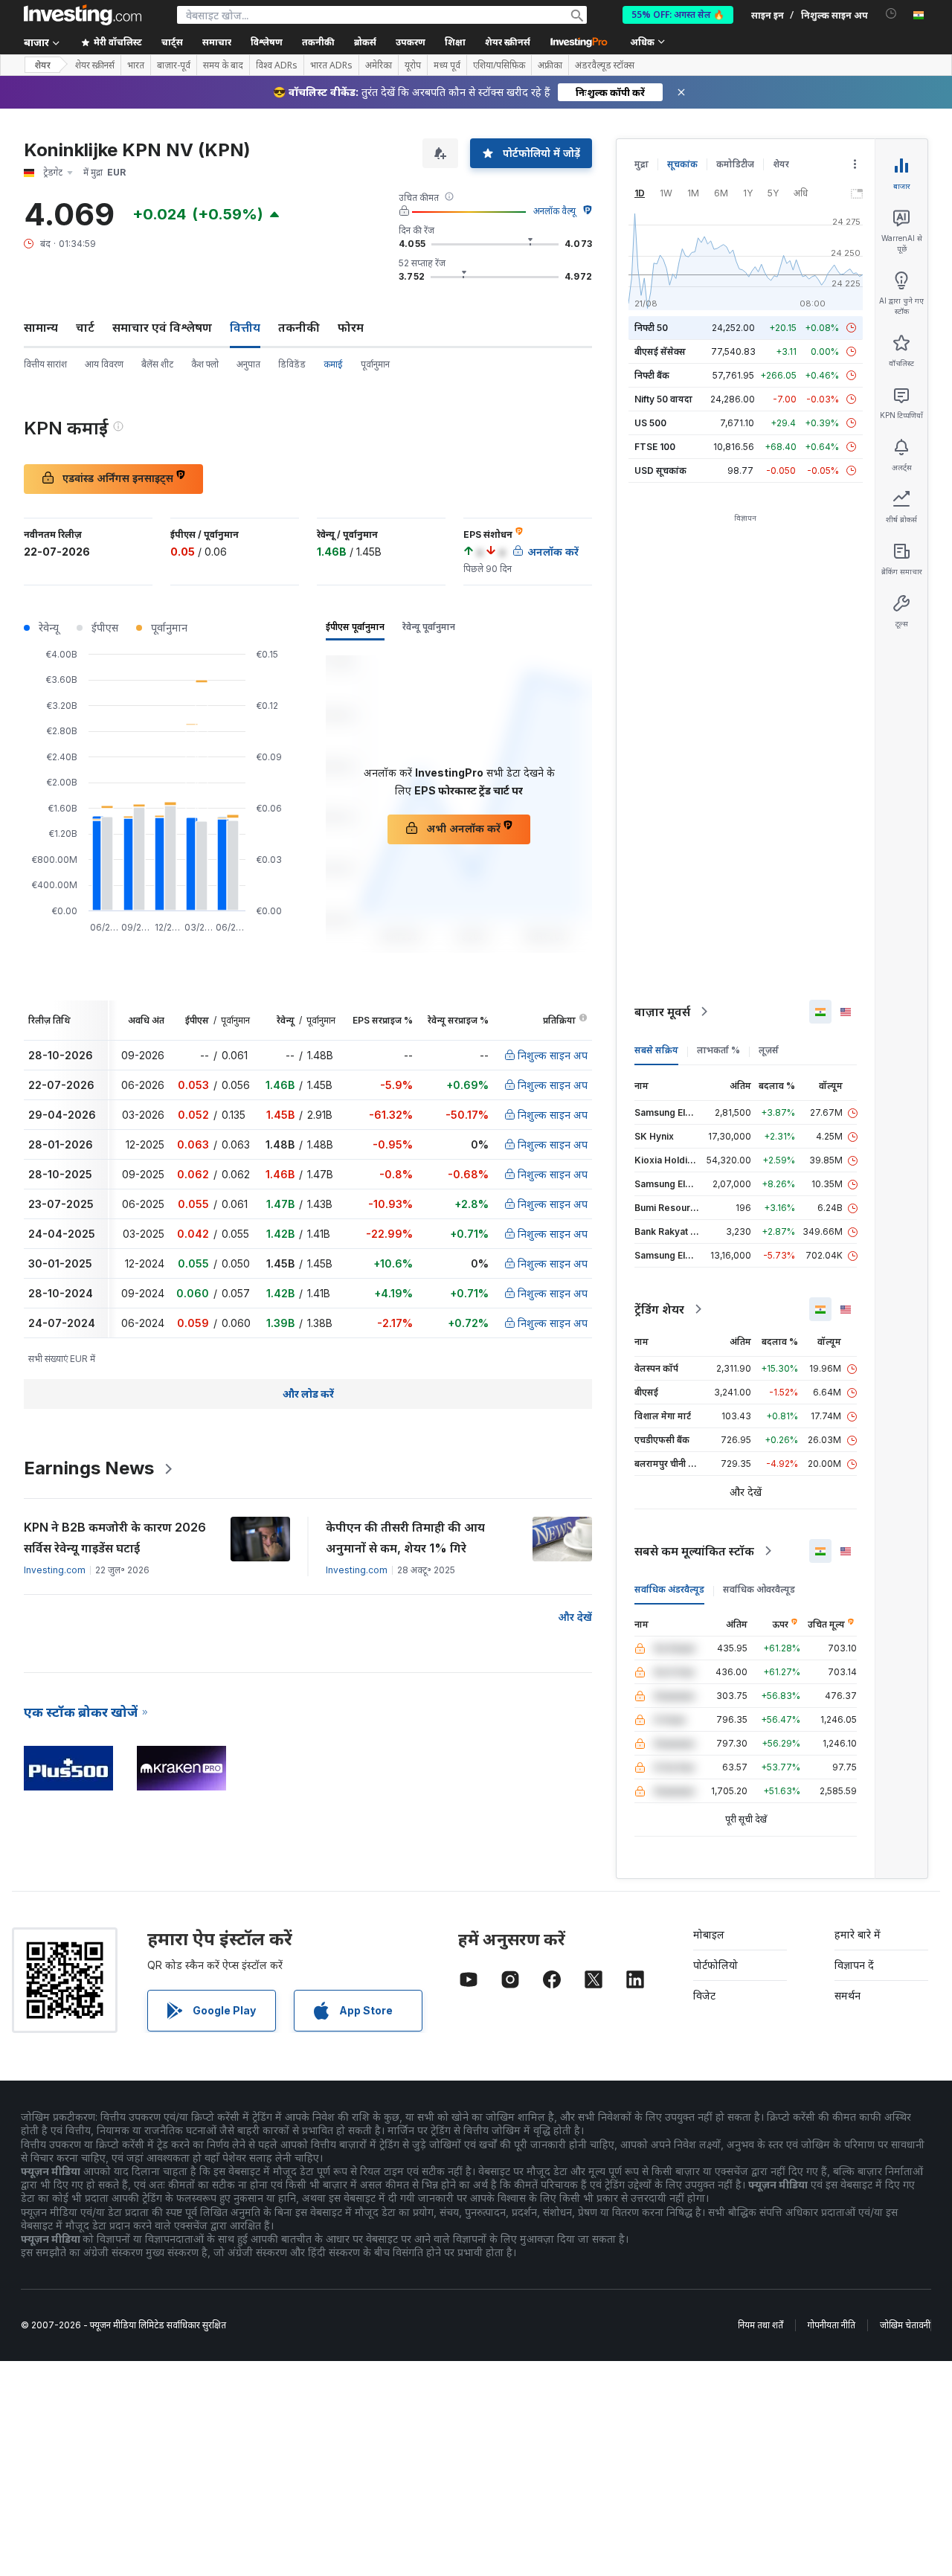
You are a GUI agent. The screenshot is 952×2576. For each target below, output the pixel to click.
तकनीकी (299, 327)
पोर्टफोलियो (715, 1965)
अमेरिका (379, 65)
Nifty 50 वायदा (663, 399)
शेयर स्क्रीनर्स (508, 42)
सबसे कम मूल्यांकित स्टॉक (694, 1551)
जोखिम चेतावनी (905, 2325)
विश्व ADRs (277, 65)
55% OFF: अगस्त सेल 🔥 (678, 15)
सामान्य (41, 327)
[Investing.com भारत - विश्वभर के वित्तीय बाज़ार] (83, 15)
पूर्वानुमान (375, 364)
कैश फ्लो (205, 364)
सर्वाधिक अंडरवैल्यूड (669, 1589)
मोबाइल (709, 1934)
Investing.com (55, 1570)
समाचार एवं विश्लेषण (162, 327)
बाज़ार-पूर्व (174, 65)
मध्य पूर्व (447, 65)
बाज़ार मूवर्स (662, 1012)
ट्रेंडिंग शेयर (659, 1309)
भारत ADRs (331, 65)
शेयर (42, 65)
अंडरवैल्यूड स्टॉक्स (605, 65)
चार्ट (85, 327)
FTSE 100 (655, 447)
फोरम (351, 327)
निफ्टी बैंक (652, 375)
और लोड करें (308, 1394)
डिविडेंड (292, 364)
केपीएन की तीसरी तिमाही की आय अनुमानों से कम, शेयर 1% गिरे (405, 1538)
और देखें (575, 1617)
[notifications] (891, 14)
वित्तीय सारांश (45, 364)
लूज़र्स (769, 1050)
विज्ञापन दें (854, 1965)
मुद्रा (641, 164)
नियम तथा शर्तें (760, 2325)
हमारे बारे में (858, 1934)
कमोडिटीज (735, 164)
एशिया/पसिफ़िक (499, 65)
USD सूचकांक (660, 470)
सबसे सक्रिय (656, 1050)
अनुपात (248, 364)
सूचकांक (682, 164)
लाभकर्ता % (718, 1050)
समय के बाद (223, 65)
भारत (136, 65)
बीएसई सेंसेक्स (660, 351)
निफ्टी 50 (651, 328)
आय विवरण (104, 364)
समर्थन (848, 1995)
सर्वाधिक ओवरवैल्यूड (759, 1589)
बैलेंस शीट (157, 364)
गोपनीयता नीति (832, 2325)
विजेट (704, 1995)
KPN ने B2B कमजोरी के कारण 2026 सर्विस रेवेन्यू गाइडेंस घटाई (115, 1538)
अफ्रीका (550, 65)
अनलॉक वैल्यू (554, 211)
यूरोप (413, 65)
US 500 (650, 423)
